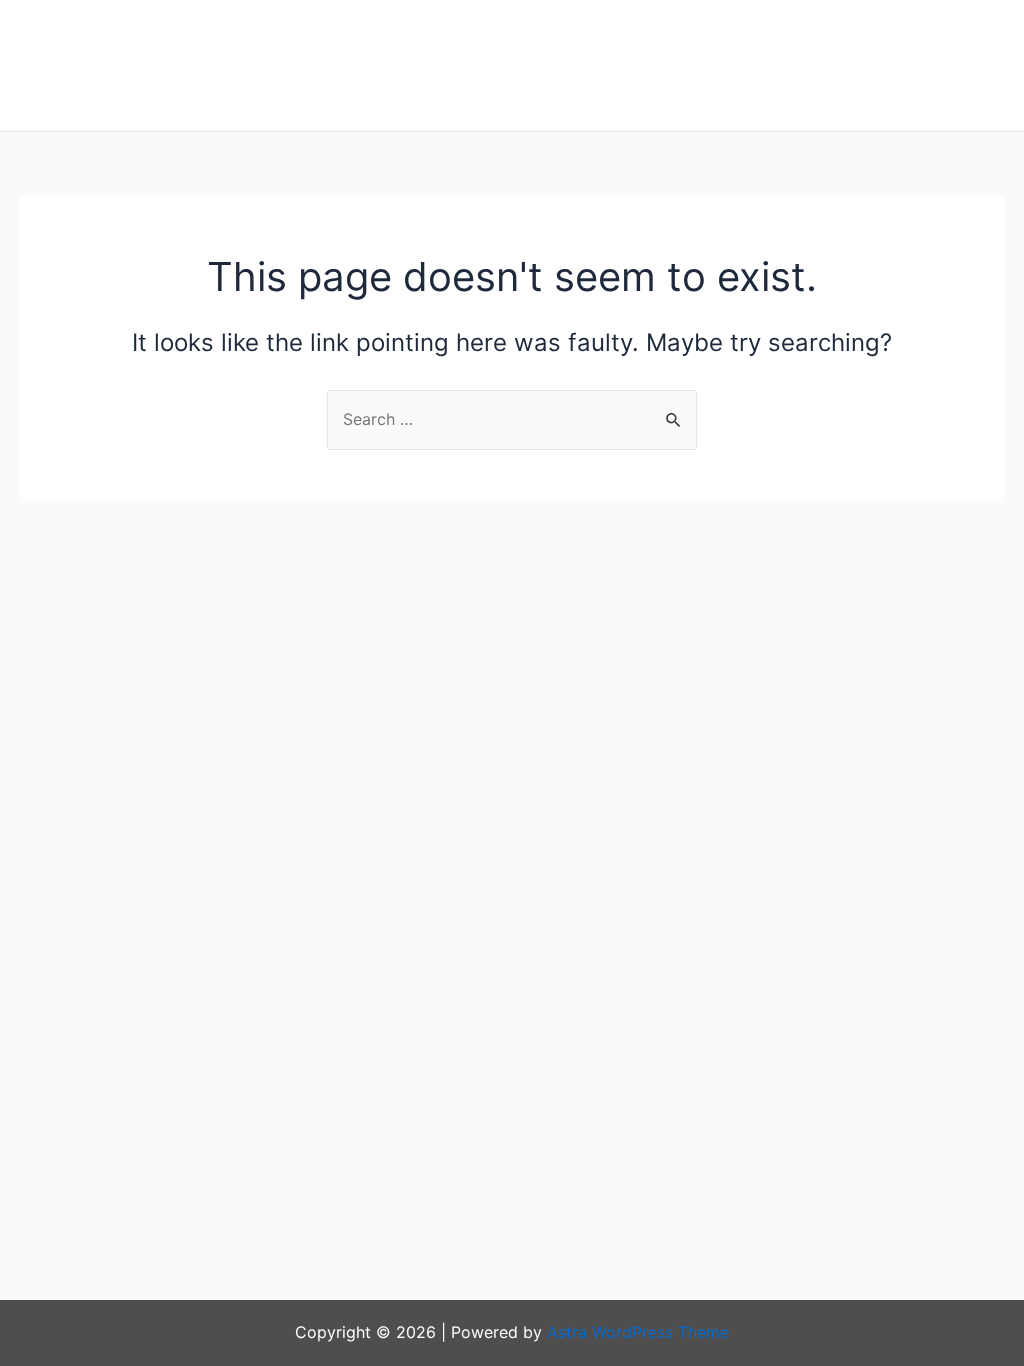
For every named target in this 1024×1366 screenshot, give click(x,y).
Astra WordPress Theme (638, 1332)
